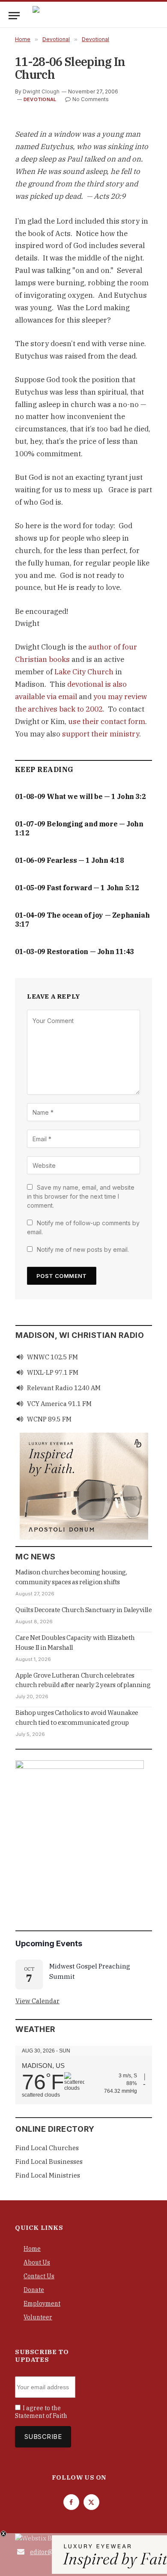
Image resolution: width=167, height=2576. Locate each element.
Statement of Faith (41, 2416)
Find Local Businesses (49, 2162)
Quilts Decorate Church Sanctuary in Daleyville (84, 1610)
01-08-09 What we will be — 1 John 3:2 (80, 796)
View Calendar (37, 2001)
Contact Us (39, 2276)
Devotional (40, 99)
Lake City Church (84, 672)
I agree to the (41, 2412)
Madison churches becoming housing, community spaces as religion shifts (71, 1577)
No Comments (91, 99)
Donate (34, 2290)
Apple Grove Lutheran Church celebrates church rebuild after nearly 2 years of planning (83, 1680)
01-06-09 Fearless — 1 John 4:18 (70, 860)
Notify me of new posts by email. (83, 1249)
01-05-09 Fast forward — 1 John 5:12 (77, 888)
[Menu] (14, 16)
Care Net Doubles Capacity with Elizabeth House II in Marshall (75, 1643)
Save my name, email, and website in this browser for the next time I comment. (81, 1196)
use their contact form (107, 721)
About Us (37, 2262)
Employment (42, 2304)
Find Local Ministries (48, 2175)
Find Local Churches (47, 2148)
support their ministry (101, 734)
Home (32, 2249)
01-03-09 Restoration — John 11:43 (75, 951)
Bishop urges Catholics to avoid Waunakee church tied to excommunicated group (77, 1717)
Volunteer (38, 2317)
